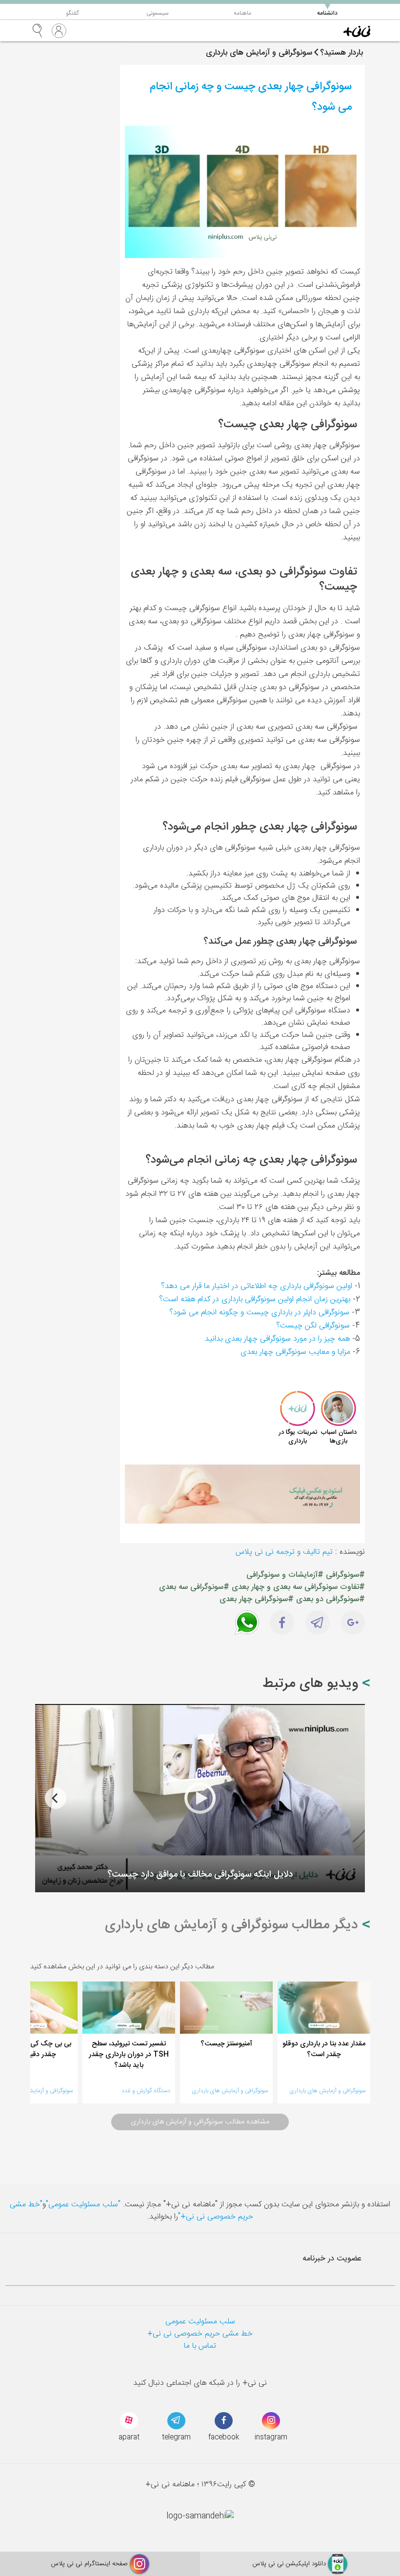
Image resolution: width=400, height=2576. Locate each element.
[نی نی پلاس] (357, 31)
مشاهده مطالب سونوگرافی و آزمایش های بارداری (200, 2122)
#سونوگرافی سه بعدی (194, 1587)
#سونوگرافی (345, 1575)
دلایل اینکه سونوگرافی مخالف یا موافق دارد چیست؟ (200, 1875)
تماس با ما (200, 2346)
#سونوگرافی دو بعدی (330, 1599)
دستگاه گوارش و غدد (146, 2091)
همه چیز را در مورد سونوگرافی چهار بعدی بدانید (277, 1339)
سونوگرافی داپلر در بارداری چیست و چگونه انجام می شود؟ (259, 1313)
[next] (56, 1798)
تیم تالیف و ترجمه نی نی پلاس (284, 1552)
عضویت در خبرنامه (332, 2259)
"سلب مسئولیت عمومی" (83, 2205)
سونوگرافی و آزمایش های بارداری (327, 2091)
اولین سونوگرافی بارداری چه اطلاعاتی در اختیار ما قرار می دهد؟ (257, 1286)
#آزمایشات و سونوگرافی (285, 1575)
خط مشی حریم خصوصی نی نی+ (200, 2334)
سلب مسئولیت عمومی (200, 2322)
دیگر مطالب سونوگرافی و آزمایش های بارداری (233, 1925)
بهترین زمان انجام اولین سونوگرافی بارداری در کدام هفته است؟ (255, 1299)
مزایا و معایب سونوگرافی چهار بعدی (295, 1352)
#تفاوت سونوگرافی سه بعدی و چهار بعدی (298, 1587)
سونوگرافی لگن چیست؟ (313, 1326)
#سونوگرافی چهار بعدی (257, 1599)
